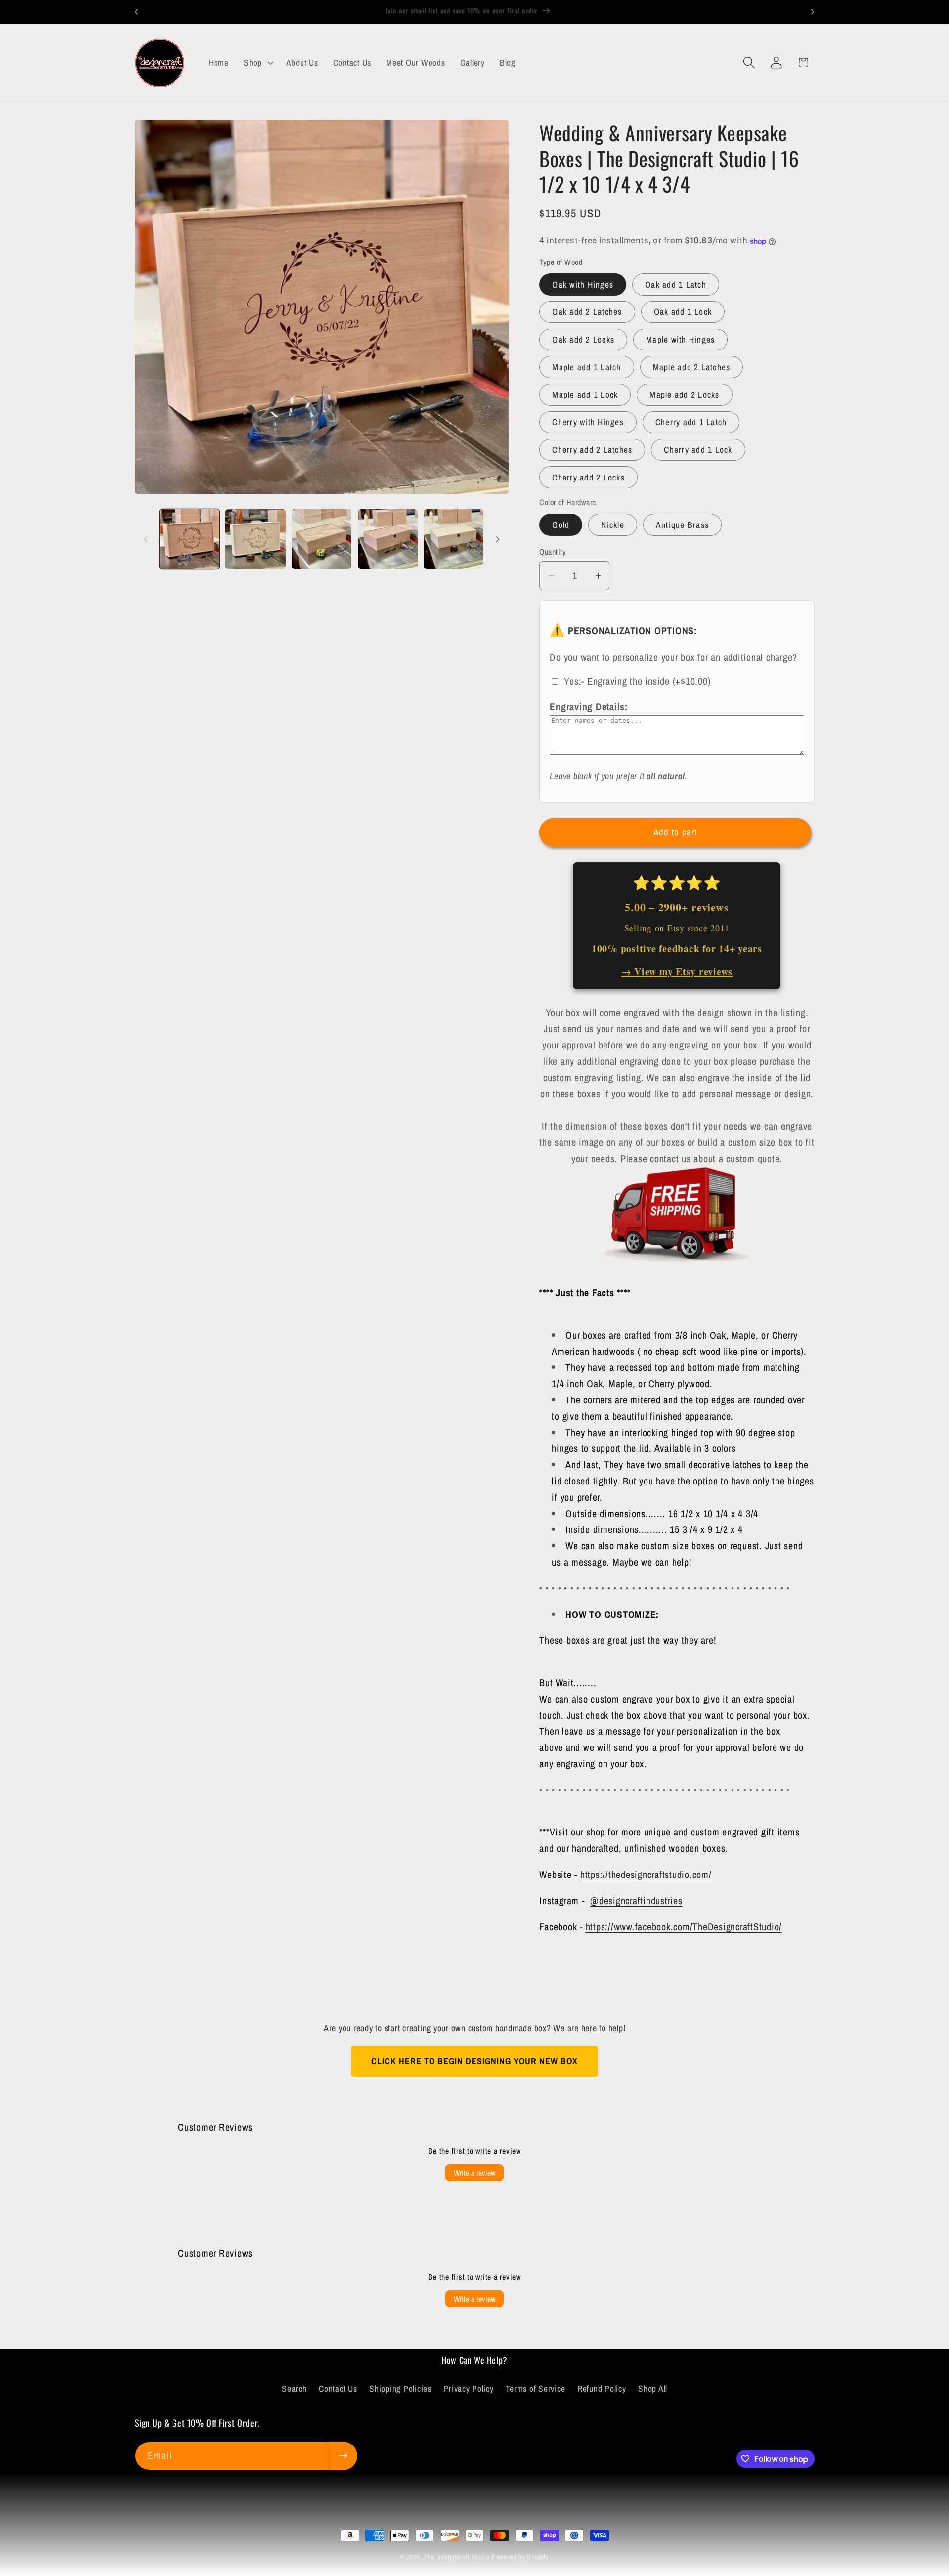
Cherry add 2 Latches (592, 450)
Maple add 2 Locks (684, 395)
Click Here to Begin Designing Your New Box (474, 2061)
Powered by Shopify (520, 2557)
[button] (258, 63)
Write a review (474, 2173)
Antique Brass (682, 525)
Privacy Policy (469, 2388)
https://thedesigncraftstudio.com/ (646, 1875)
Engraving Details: (589, 707)
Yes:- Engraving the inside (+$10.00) (637, 681)
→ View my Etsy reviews (677, 972)
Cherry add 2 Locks (588, 478)
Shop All (653, 2388)
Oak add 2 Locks (583, 340)
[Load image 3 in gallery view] (322, 539)
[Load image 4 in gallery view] (388, 539)
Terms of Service (535, 2388)
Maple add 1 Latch (586, 368)
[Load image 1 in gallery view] (190, 539)
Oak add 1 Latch (676, 284)
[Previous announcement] (136, 12)
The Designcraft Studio (457, 2557)
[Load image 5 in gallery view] (453, 539)
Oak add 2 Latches (587, 312)
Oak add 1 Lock (683, 312)
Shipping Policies (400, 2388)
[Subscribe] (343, 2456)
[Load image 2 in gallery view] (255, 539)
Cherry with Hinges (588, 422)
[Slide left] (146, 539)
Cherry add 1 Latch (691, 422)
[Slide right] (498, 539)
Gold (561, 525)
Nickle (613, 525)
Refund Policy (602, 2388)
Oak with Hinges (583, 284)
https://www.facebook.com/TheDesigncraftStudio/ (684, 1927)
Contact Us (338, 2388)
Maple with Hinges (680, 340)
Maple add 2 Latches (692, 368)
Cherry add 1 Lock (698, 450)
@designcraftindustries (636, 1900)
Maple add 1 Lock (585, 395)
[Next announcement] (813, 12)
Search (294, 2388)
